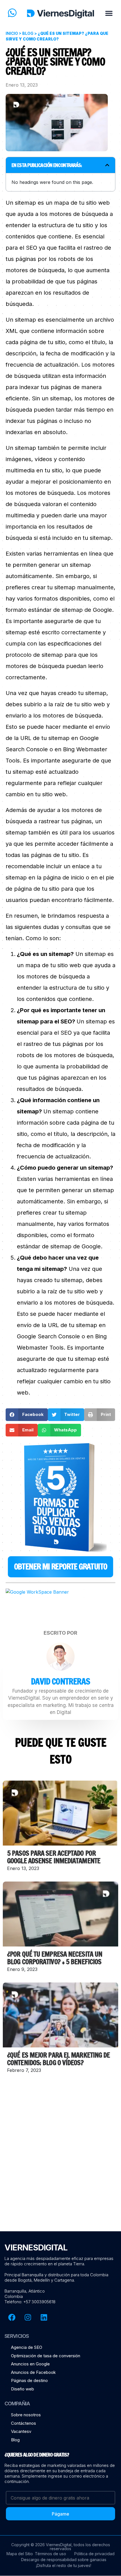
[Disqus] (60, 2157)
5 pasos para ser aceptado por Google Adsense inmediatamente (54, 1857)
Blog (28, 33)
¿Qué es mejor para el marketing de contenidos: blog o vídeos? (58, 2059)
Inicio (12, 33)
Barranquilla (33, 2275)
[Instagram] (28, 2317)
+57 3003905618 (39, 2302)
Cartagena (64, 2280)
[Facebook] (12, 2317)
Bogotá (25, 2280)
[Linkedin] (44, 2317)
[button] (109, 13)
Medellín (42, 2280)
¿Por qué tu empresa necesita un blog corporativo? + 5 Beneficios (55, 1958)
